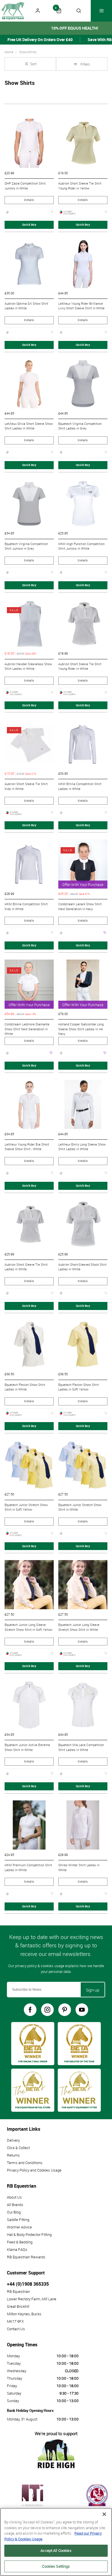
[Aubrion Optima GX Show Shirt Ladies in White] (29, 263)
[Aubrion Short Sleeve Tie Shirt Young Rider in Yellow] (83, 143)
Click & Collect (18, 2148)
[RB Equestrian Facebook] (30, 2010)
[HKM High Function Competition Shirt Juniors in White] (83, 504)
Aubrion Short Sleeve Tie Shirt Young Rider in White (80, 666)
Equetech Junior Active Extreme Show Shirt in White (27, 1747)
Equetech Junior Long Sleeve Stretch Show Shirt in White (79, 1627)
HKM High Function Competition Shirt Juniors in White (81, 546)
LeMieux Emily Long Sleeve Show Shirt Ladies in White (82, 1147)
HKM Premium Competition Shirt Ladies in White (28, 1868)
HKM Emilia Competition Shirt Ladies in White (80, 786)
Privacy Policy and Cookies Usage (34, 2170)
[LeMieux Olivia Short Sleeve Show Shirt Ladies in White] (29, 384)
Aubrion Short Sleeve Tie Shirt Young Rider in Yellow (80, 186)
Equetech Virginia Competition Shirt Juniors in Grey (26, 546)
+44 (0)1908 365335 (28, 2284)
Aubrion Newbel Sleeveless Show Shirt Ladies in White (28, 666)
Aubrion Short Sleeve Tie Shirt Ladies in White (26, 1267)
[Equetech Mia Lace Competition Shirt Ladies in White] (83, 1705)
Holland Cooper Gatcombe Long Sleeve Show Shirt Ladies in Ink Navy (81, 1029)
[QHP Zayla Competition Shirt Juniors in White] (29, 143)
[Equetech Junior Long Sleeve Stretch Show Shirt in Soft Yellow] (29, 1585)
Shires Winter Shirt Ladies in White (79, 1868)
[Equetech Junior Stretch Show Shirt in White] (83, 1465)
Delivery (13, 2140)
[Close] (104, 2514)
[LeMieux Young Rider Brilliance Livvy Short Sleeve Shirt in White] (83, 263)
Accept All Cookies (56, 2550)
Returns (13, 2155)
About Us (14, 2197)
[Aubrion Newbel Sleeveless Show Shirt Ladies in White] (29, 624)
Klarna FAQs (17, 2249)
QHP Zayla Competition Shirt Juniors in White (25, 186)
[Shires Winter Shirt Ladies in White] (83, 1825)
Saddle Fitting (18, 2220)
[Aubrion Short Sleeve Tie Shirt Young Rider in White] (83, 624)
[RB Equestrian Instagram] (47, 2010)
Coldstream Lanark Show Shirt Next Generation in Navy (80, 907)
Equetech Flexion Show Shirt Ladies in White (25, 1387)
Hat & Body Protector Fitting (29, 2234)
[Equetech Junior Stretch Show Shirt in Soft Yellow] (29, 1465)
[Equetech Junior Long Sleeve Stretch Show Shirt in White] (83, 1585)
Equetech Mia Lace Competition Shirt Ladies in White (81, 1747)
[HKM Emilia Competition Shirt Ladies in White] (83, 744)
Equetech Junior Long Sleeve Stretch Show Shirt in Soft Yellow (28, 1627)
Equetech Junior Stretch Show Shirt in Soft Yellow (26, 1507)
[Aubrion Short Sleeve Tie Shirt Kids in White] (29, 744)
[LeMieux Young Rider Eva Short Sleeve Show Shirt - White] (29, 1104)
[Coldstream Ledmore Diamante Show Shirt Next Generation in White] (29, 984)
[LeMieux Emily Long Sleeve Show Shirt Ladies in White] (83, 1104)
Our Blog (14, 2212)
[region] (56, 2542)
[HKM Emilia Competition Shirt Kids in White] (29, 864)
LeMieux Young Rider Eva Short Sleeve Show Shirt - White (27, 1147)
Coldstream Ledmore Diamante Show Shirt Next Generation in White (27, 1029)
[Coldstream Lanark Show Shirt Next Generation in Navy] (83, 864)
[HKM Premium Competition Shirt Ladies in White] (29, 1825)
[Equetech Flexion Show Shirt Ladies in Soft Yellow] (83, 1345)
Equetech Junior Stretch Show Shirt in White (80, 1507)
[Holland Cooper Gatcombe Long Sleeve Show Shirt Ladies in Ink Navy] (83, 984)
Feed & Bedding (20, 2242)
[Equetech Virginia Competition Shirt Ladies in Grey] (83, 384)
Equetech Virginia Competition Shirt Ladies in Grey (80, 426)
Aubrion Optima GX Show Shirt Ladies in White (26, 306)
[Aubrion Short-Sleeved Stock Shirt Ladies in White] (83, 1224)
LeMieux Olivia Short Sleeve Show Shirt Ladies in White (29, 426)
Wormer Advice (19, 2227)
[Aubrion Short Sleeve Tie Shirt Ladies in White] (29, 1224)
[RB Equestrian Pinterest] (65, 2010)
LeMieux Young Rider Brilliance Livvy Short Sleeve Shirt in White (81, 306)
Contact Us (16, 2329)
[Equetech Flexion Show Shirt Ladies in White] (29, 1345)
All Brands (15, 2205)
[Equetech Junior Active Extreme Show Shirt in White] (29, 1705)
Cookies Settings (56, 2566)
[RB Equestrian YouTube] (82, 2010)
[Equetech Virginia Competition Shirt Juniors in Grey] (29, 504)
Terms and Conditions (25, 2163)
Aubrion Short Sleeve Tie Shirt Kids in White (26, 786)
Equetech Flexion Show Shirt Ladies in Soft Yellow (79, 1387)
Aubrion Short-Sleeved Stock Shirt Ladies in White (82, 1267)
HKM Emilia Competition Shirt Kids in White (26, 907)
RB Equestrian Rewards (26, 2257)
